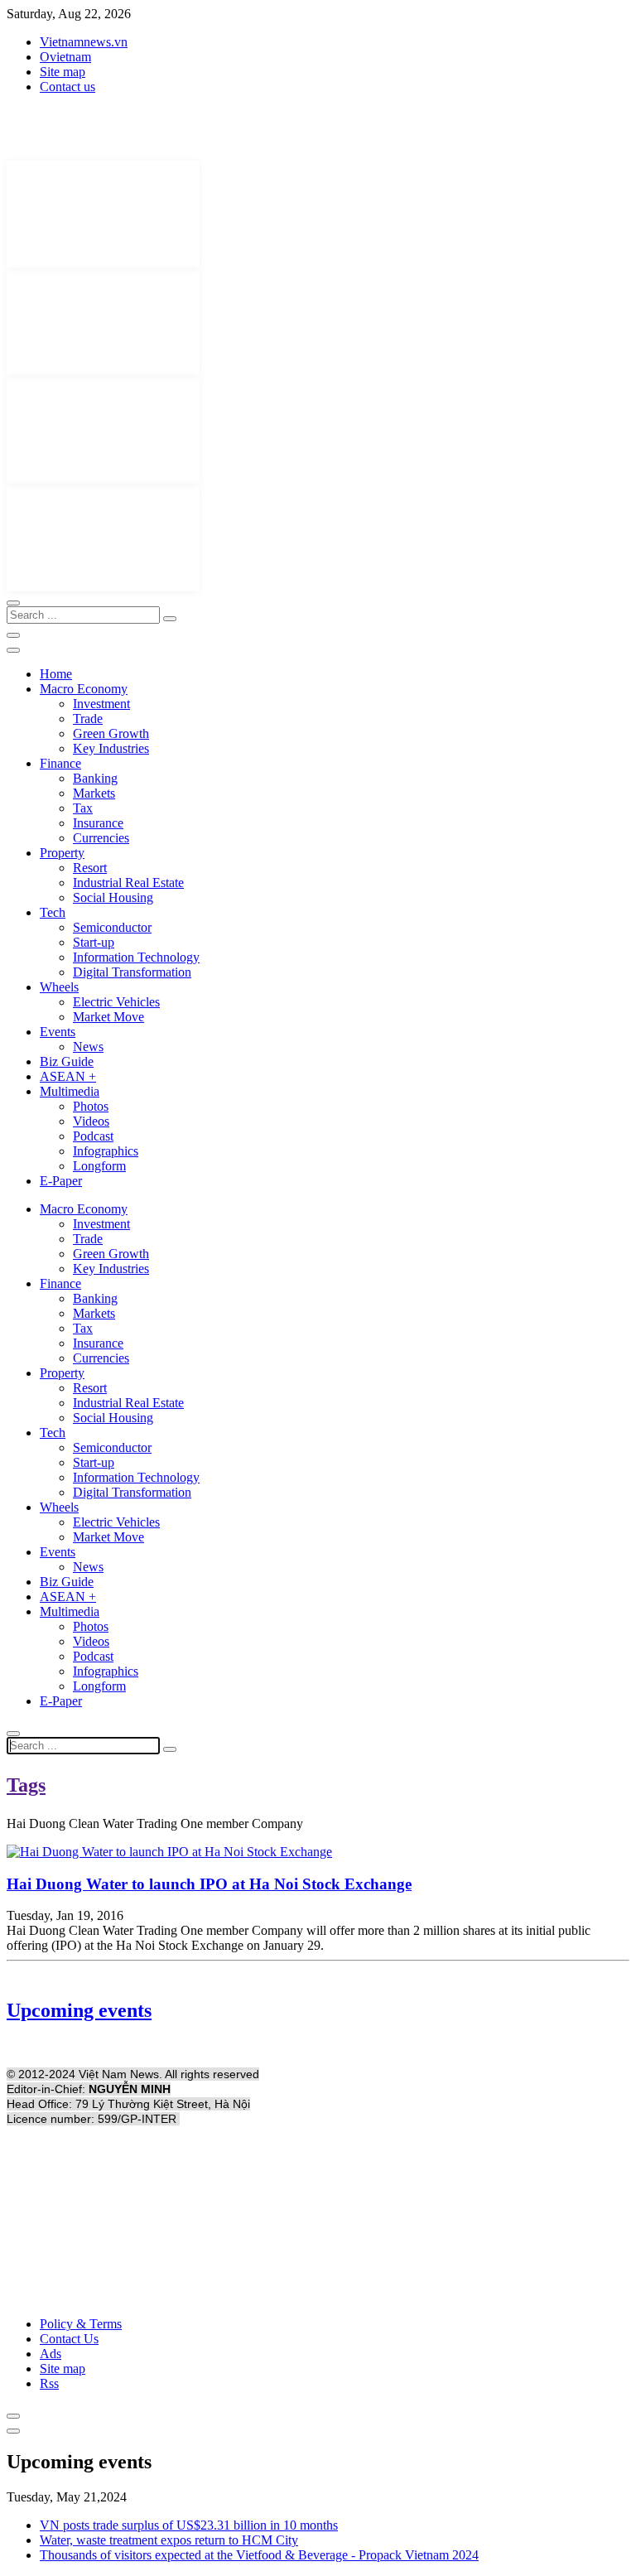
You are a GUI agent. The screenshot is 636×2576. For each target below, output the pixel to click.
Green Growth (111, 733)
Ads (51, 2354)
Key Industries (111, 748)
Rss (49, 2383)
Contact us (67, 87)
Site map (63, 72)
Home (56, 674)
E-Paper (61, 1181)
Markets (94, 793)
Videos (91, 1121)
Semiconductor (112, 927)
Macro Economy (84, 689)
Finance (60, 763)
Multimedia (70, 1091)
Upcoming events (79, 2010)
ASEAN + (68, 1076)
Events (58, 1032)
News (88, 1047)
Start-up (94, 942)
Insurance (98, 823)
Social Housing (113, 897)
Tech (53, 912)
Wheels (59, 987)
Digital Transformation (132, 972)
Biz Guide (67, 1061)
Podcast (93, 1136)
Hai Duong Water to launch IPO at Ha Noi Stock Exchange (209, 1884)
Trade (88, 719)
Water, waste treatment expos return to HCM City (169, 2540)
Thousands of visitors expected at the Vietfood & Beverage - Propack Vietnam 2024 (259, 2555)
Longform (99, 1166)
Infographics (106, 1151)
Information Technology (136, 957)
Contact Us (69, 2339)
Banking (95, 778)
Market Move (108, 1017)
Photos (91, 1106)
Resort (90, 868)
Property (62, 853)
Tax (83, 808)
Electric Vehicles (116, 1002)
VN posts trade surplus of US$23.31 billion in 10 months (189, 2525)
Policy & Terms (81, 2324)
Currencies (101, 838)
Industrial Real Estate (128, 883)
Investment (101, 704)
